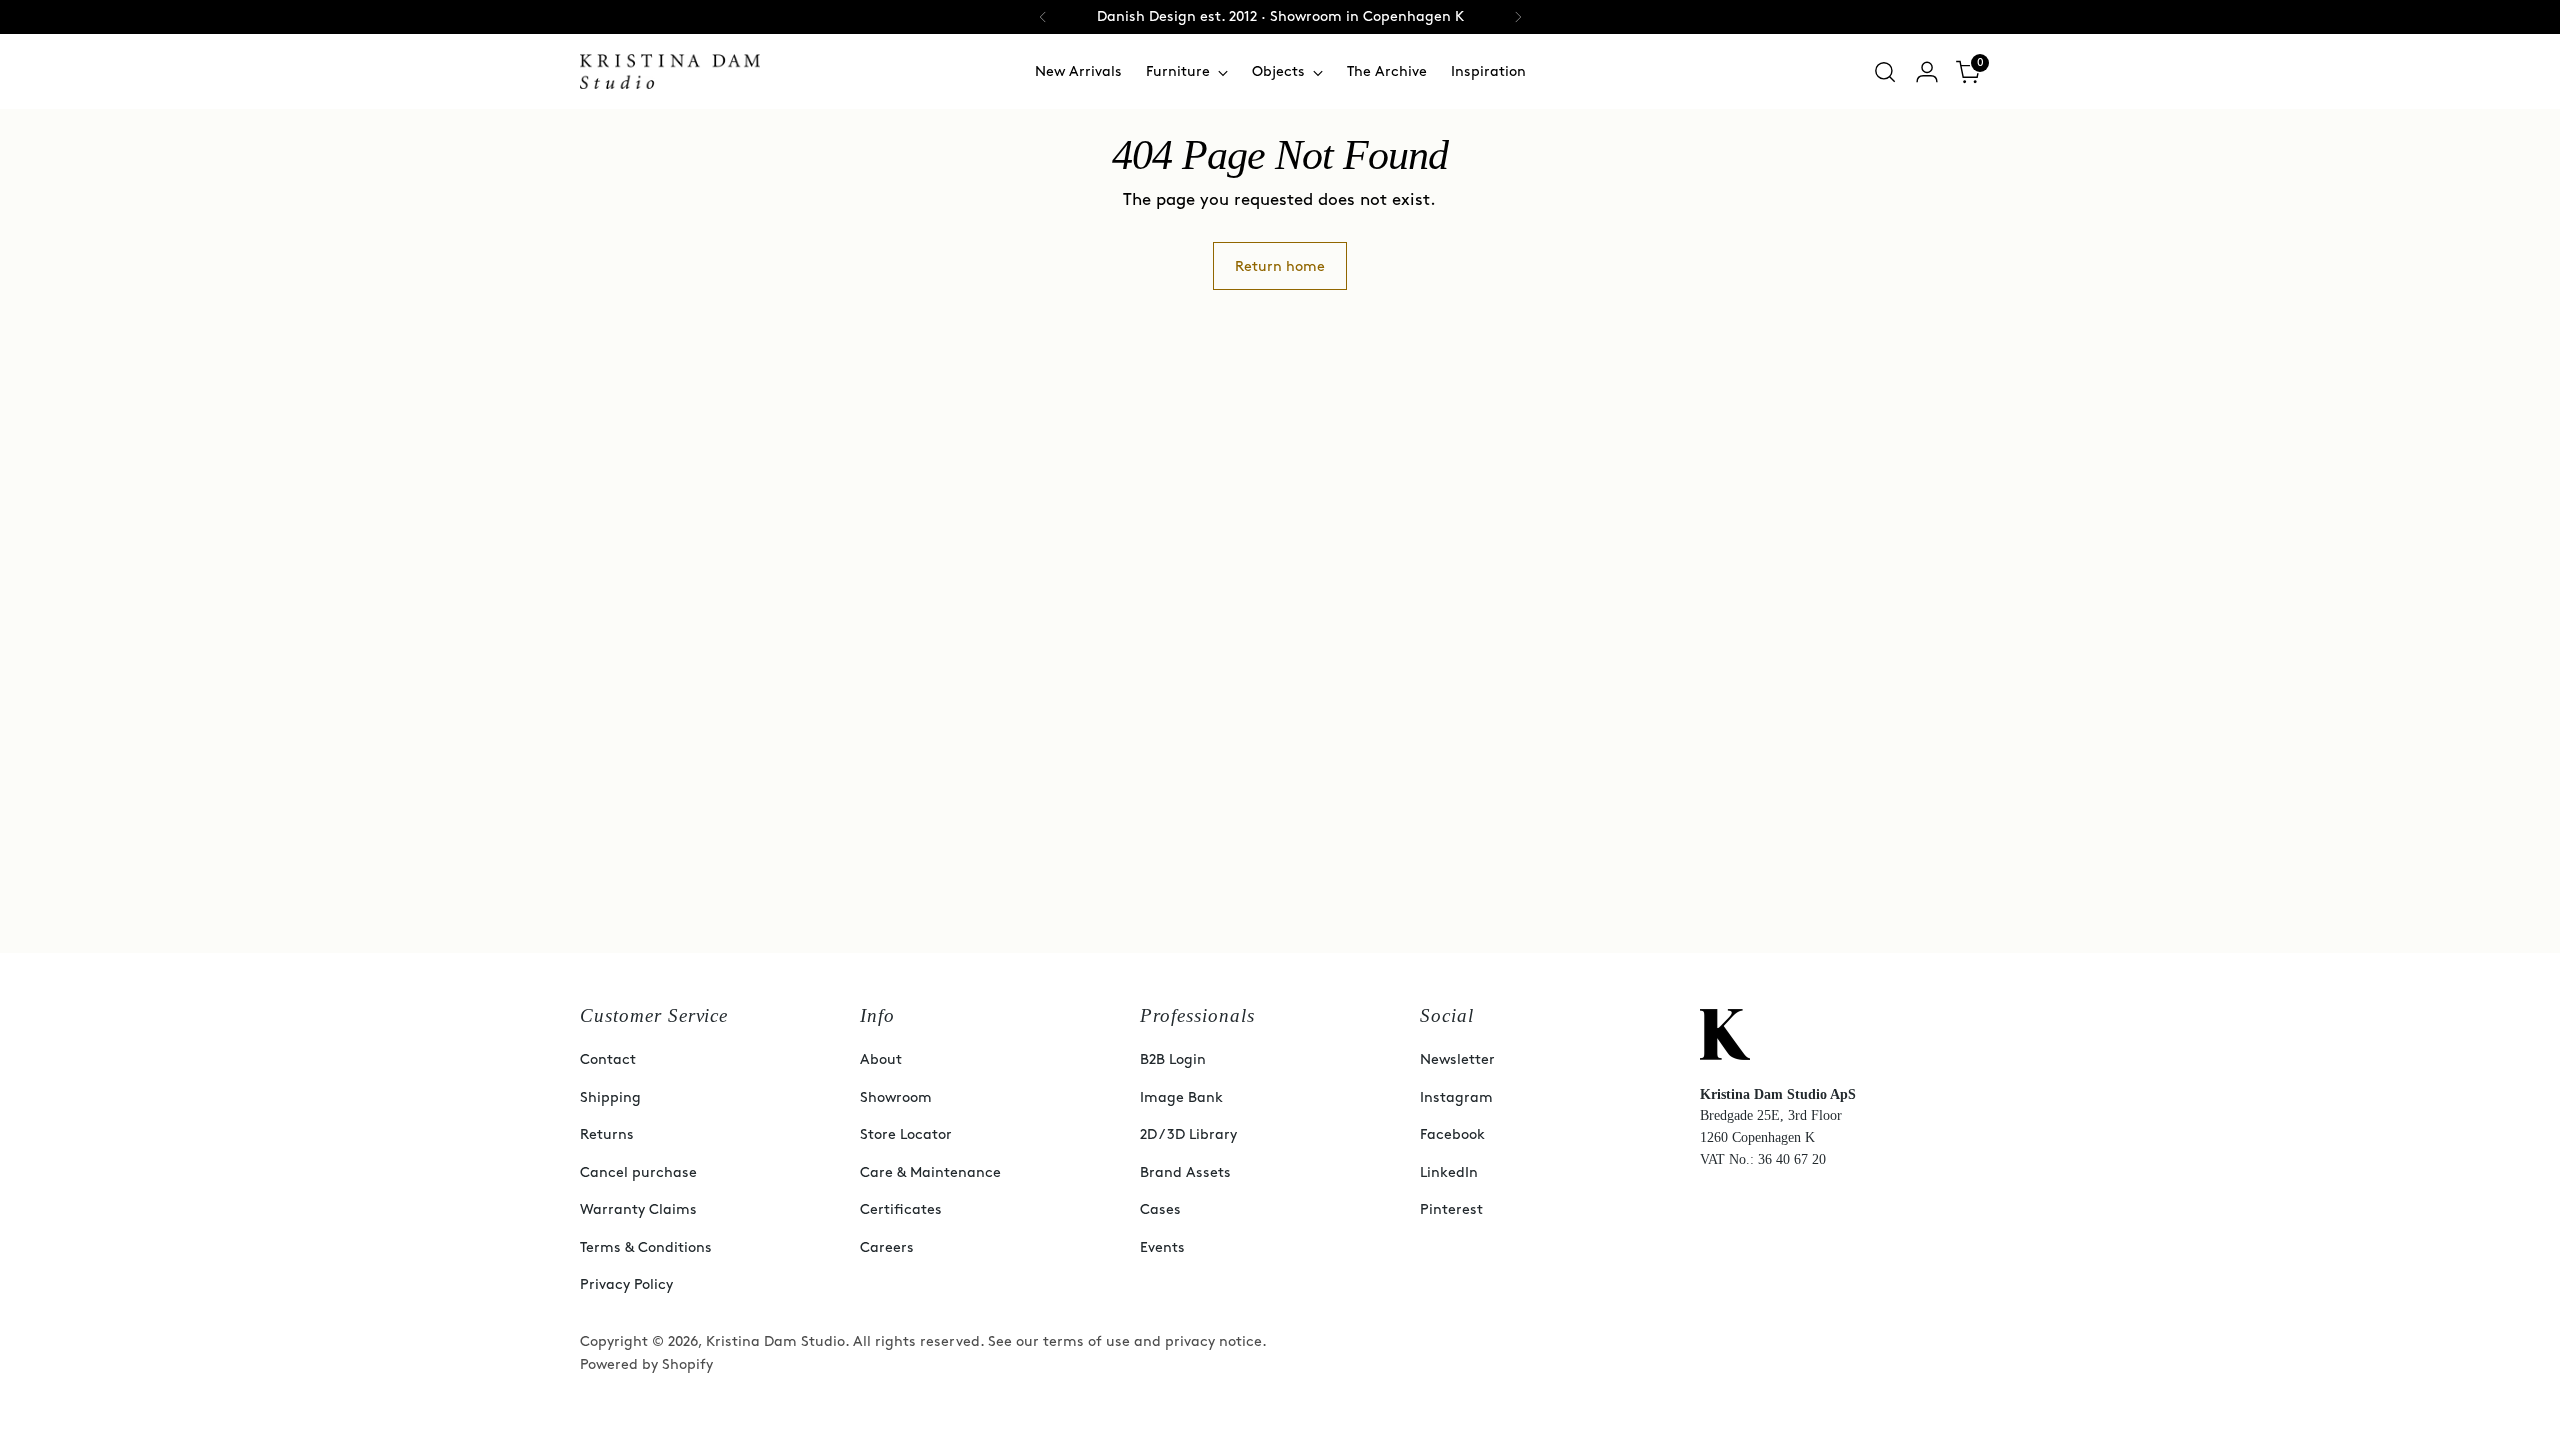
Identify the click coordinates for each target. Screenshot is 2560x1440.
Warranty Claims (638, 1209)
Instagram (1456, 1097)
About (881, 1059)
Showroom (896, 1097)
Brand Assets (1185, 1172)
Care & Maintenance (930, 1172)
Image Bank (1181, 1097)
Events (1162, 1247)
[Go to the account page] (1927, 72)
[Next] (1518, 17)
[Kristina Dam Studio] (670, 71)
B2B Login (1173, 1059)
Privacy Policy (626, 1284)
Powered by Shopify (646, 1364)
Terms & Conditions (646, 1247)
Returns (607, 1134)
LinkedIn (1449, 1172)
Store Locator (906, 1134)
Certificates (901, 1209)
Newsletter (1457, 1059)
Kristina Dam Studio (775, 1341)
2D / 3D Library (1188, 1134)
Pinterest (1451, 1209)
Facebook (1452, 1134)
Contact (608, 1059)
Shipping (610, 1097)
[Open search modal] (1885, 72)
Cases (1160, 1209)
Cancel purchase (638, 1172)
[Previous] (1043, 17)
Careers (887, 1247)
